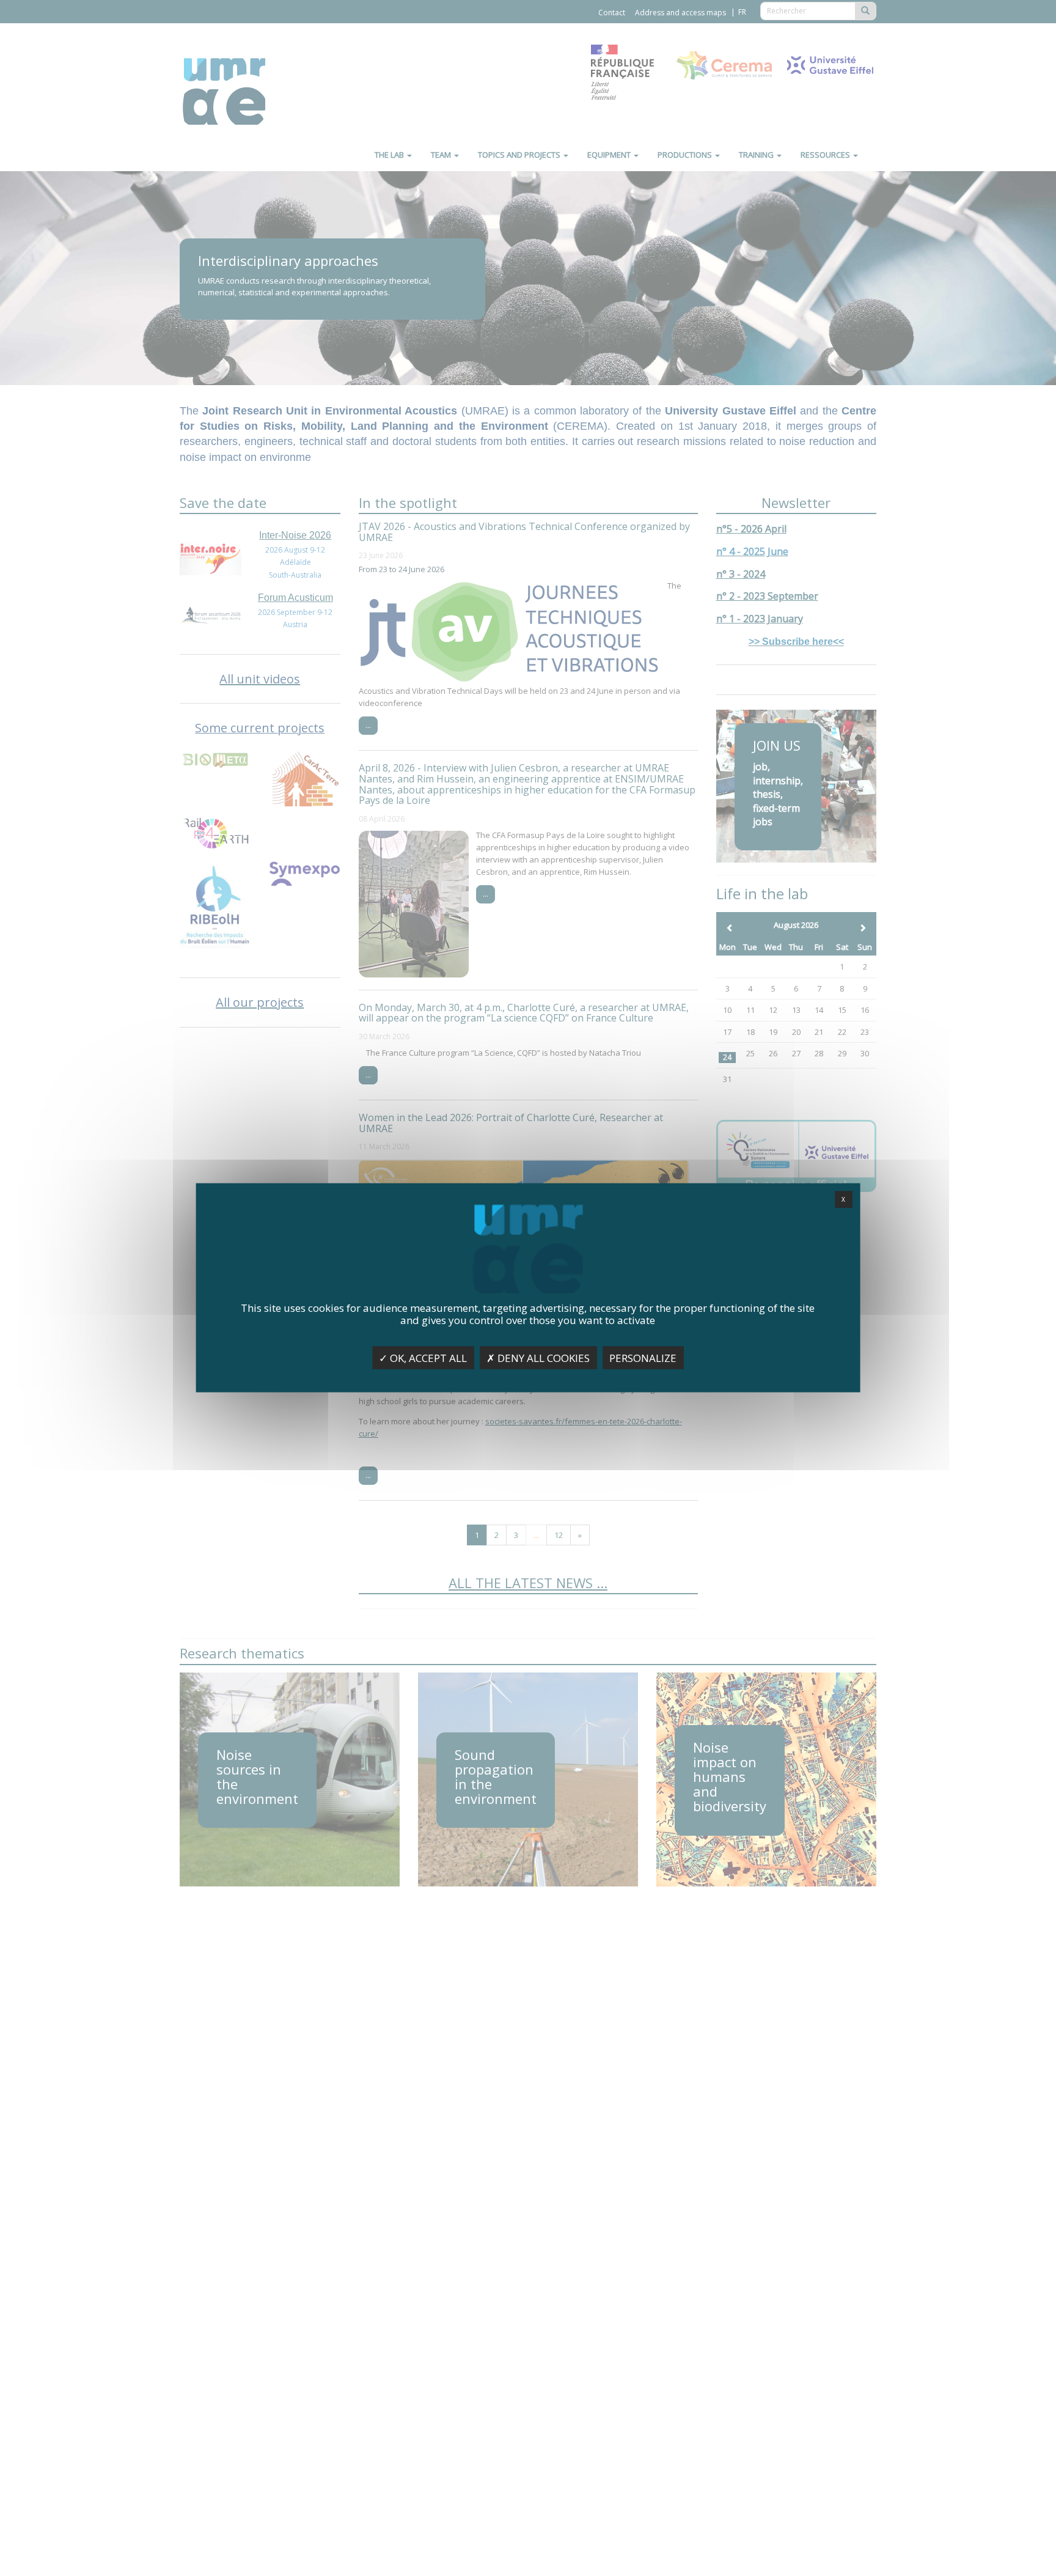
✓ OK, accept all (423, 1358)
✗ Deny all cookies (538, 1358)
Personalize (643, 1358)
